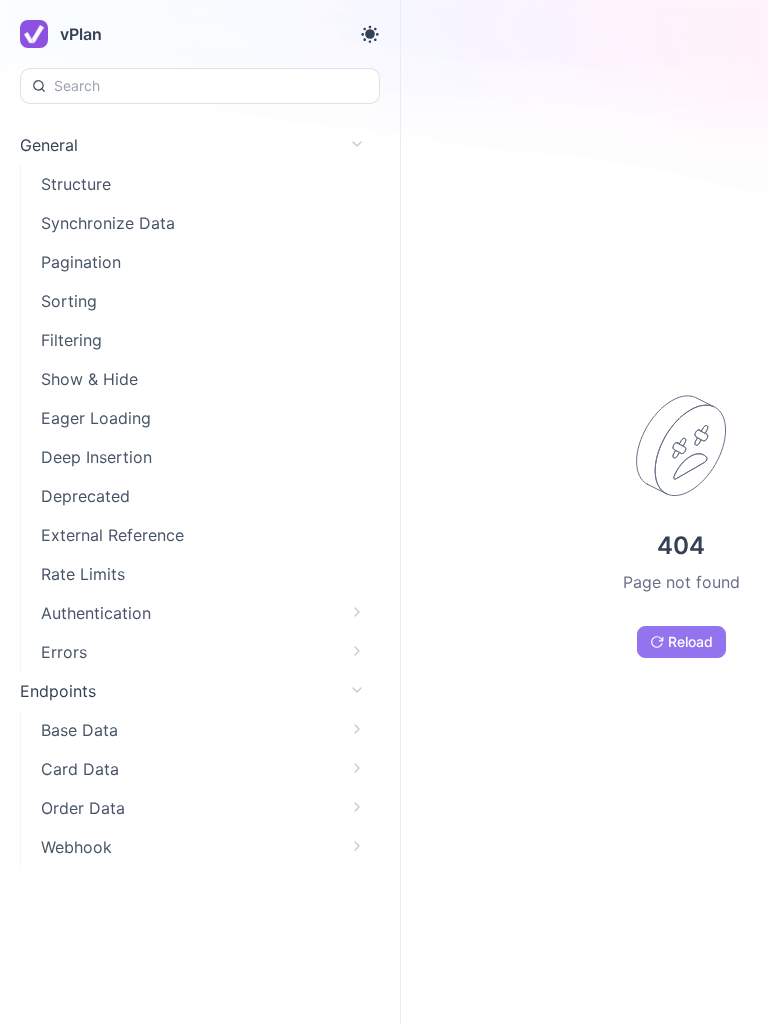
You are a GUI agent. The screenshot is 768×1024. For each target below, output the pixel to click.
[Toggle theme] (370, 34)
